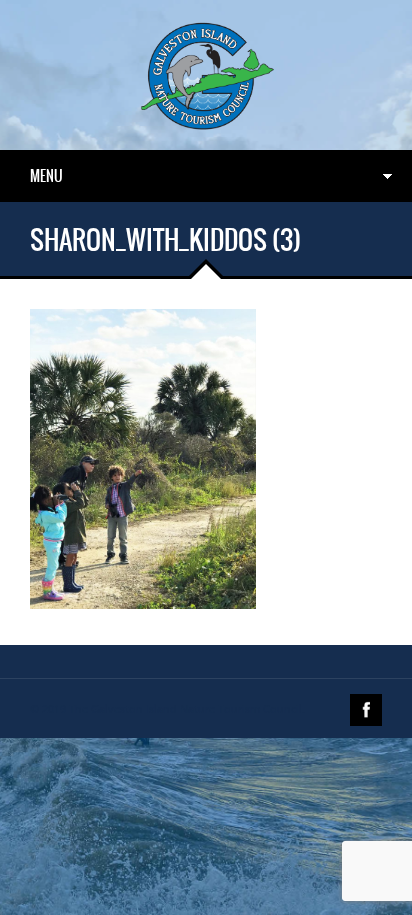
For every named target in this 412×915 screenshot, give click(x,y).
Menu (46, 176)
